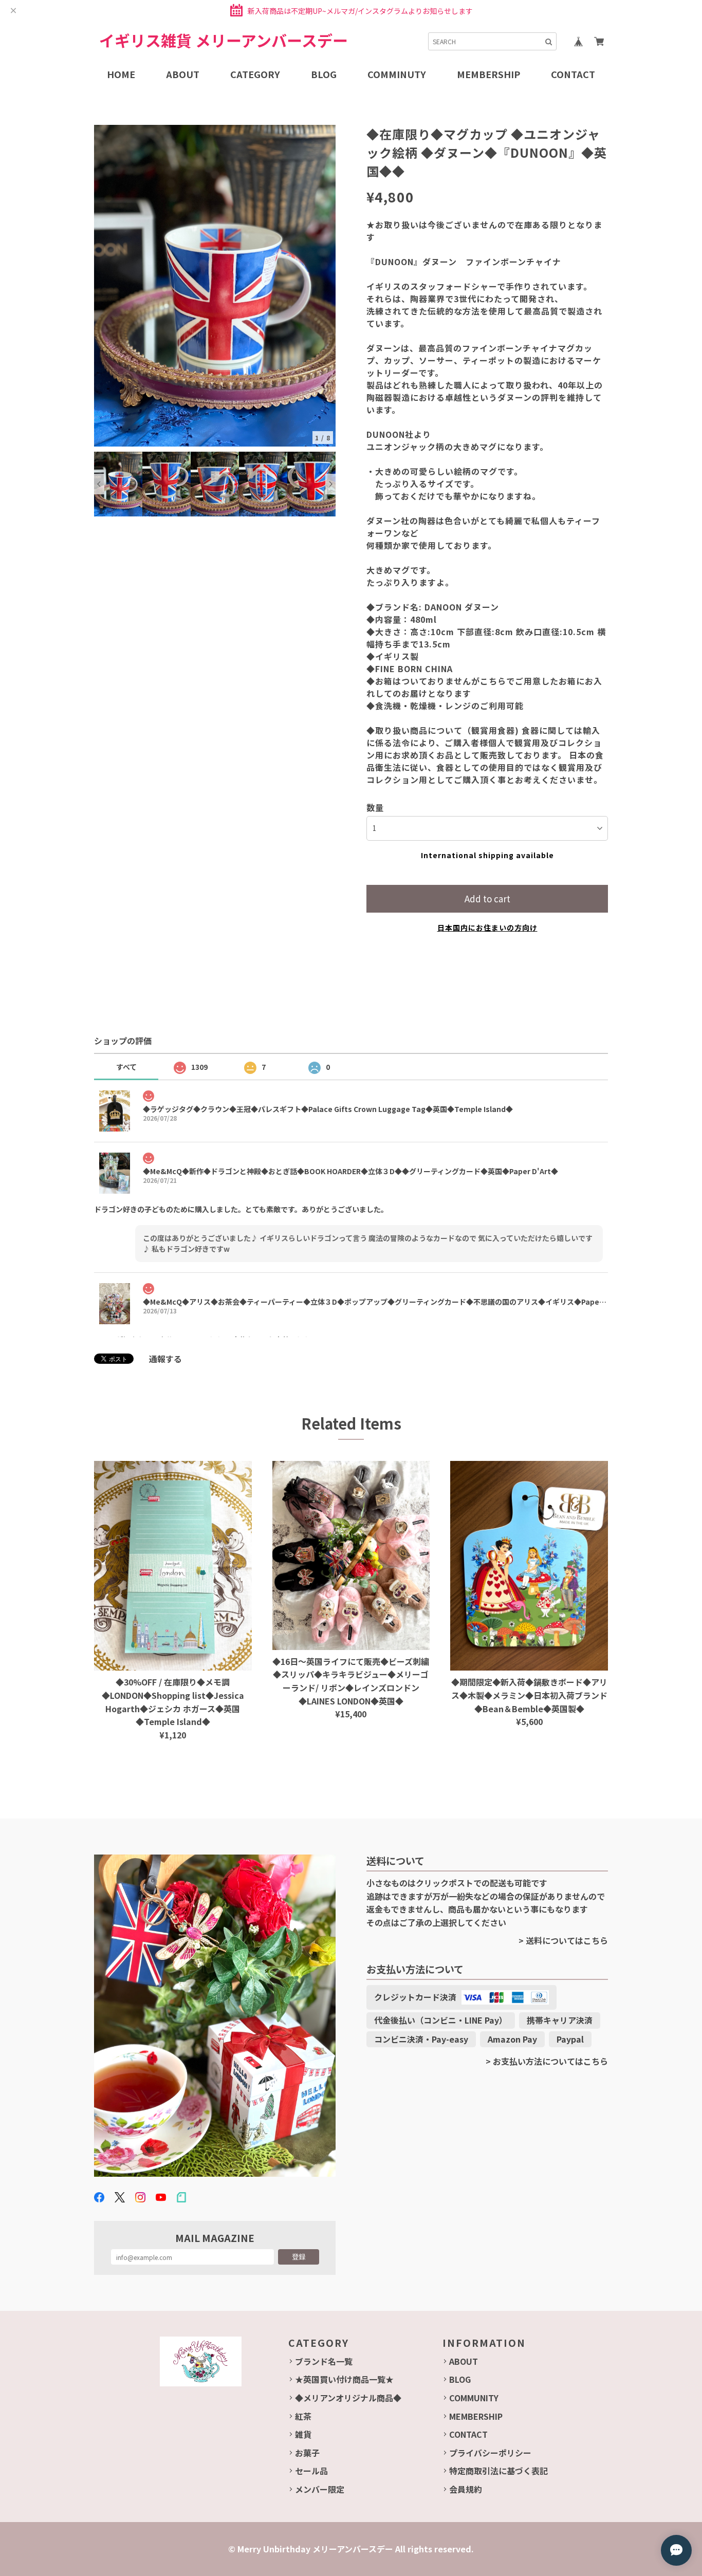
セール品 (311, 2471)
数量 (375, 807)
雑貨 (303, 2434)
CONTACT (468, 2434)
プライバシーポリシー (490, 2453)
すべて (126, 1067)
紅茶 (303, 2416)
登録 (299, 2257)
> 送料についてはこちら (563, 1940)
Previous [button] (99, 484)
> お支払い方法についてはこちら (547, 2061)
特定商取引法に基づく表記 (498, 2471)
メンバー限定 (320, 2489)
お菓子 (307, 2453)
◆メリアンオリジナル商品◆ (348, 2398)
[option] (215, 286)
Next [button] (330, 484)
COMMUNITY (474, 2398)
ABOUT (464, 2361)
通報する (165, 1359)
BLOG (460, 2379)
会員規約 (466, 2489)
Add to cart (487, 898)
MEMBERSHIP (476, 2416)
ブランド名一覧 (324, 2361)
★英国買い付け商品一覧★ (344, 2379)
